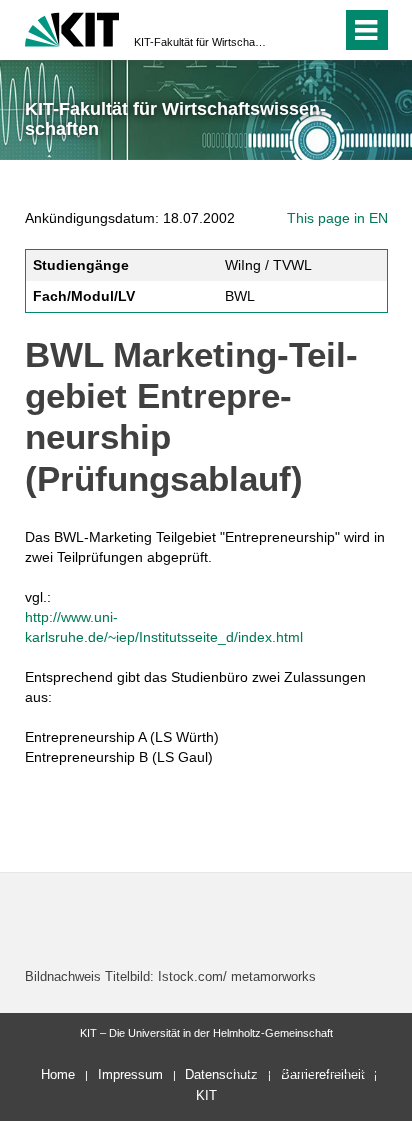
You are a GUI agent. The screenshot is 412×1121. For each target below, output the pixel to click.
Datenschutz (221, 1074)
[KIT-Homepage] (72, 27)
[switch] (290, 30)
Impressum (130, 1074)
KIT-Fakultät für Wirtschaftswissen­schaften (200, 42)
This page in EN (337, 218)
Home (58, 1074)
